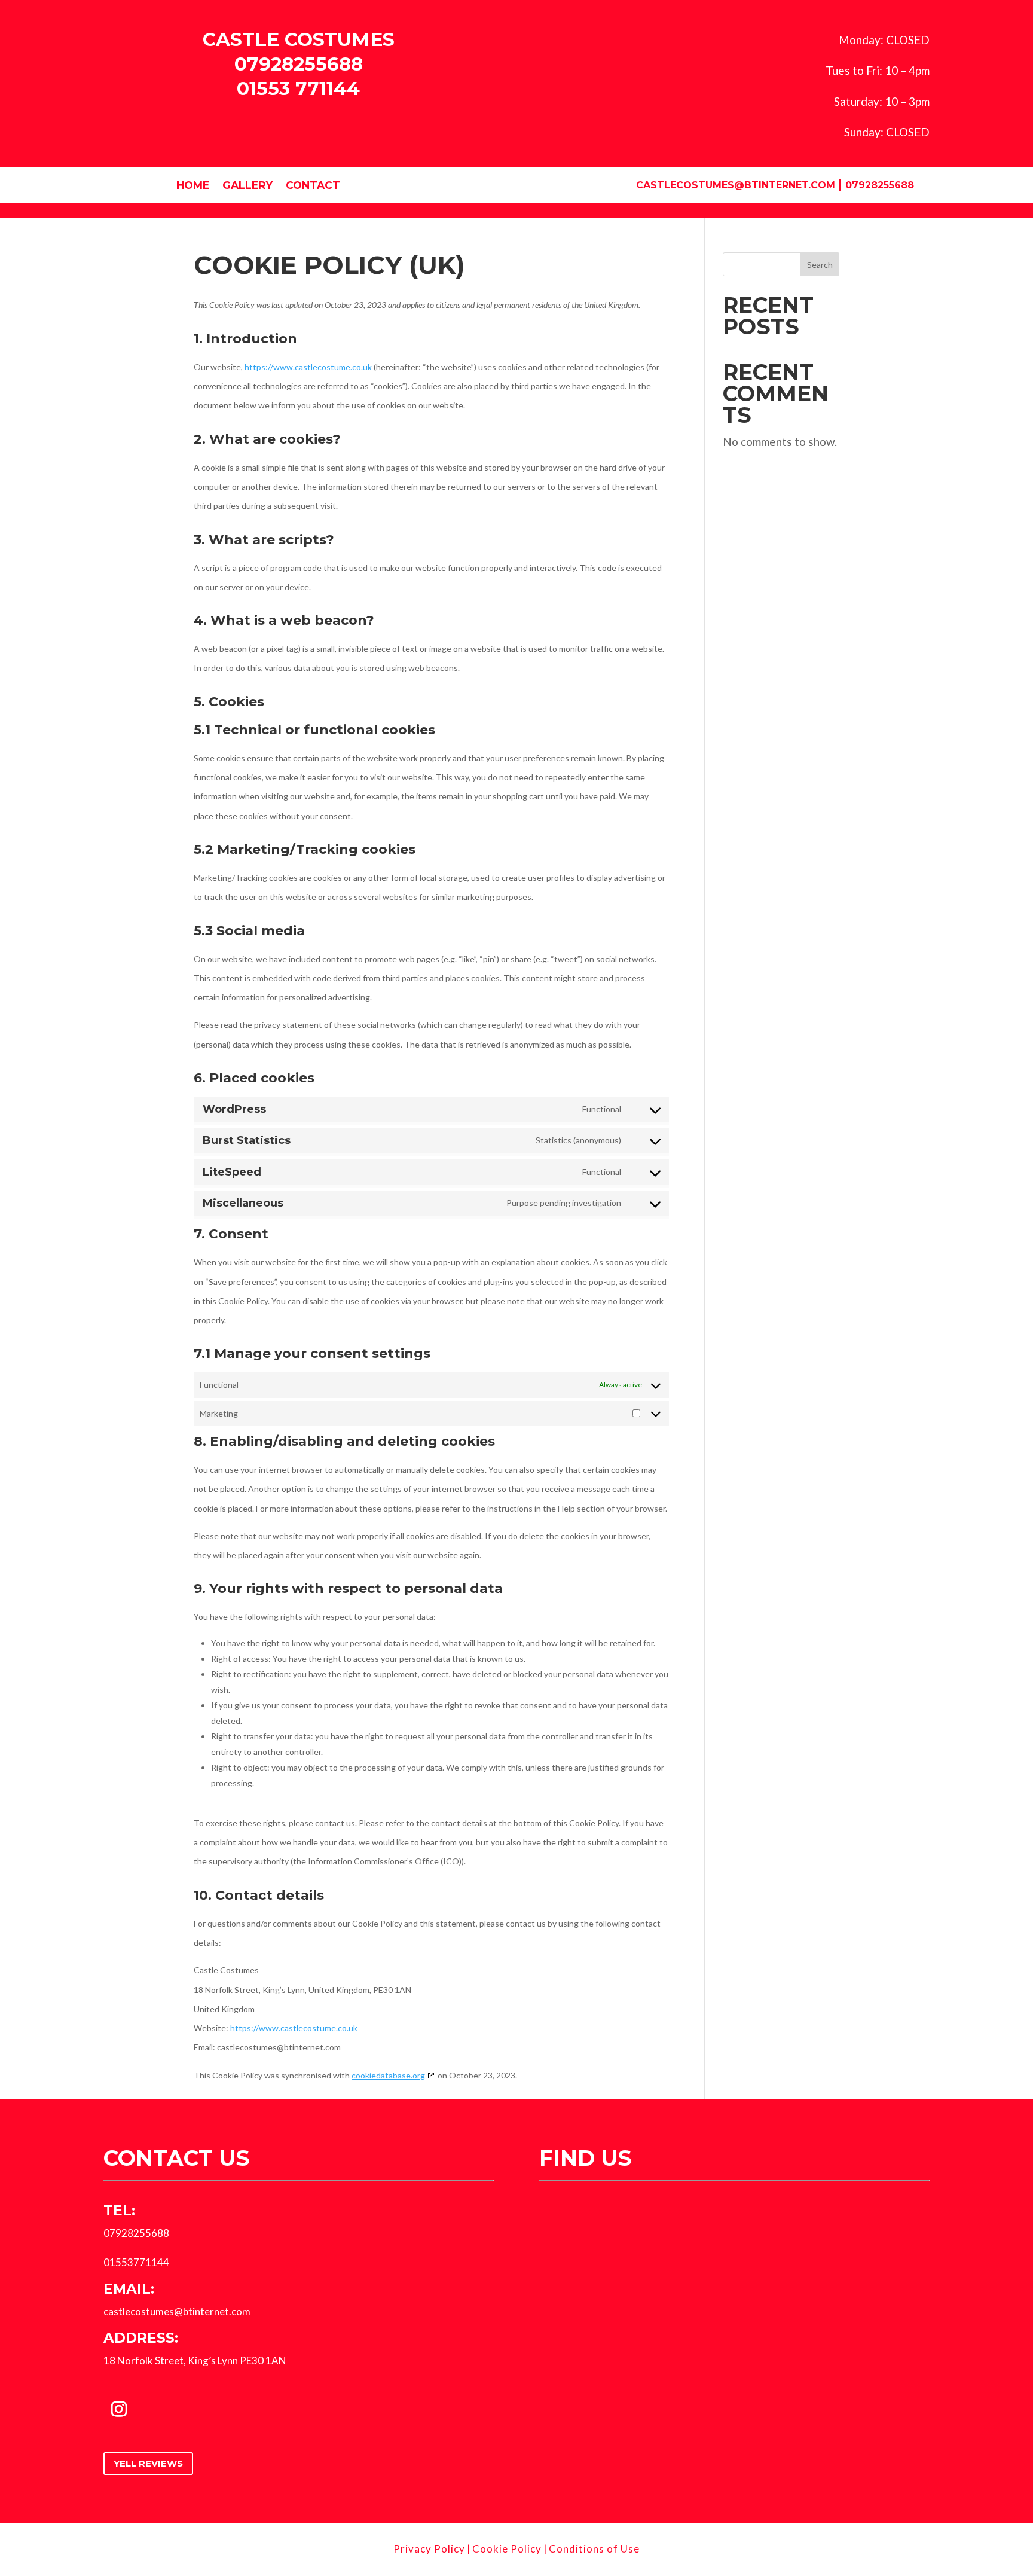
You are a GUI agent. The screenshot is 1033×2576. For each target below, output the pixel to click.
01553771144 (136, 2262)
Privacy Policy (429, 2549)
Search (820, 265)
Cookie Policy (507, 2549)
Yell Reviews (148, 2463)
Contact (313, 186)
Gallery (247, 186)
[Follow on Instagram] (119, 2409)
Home (193, 186)
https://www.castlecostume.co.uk (308, 367)
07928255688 (299, 64)
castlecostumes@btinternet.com (736, 185)
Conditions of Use (594, 2549)
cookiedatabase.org (388, 2075)
